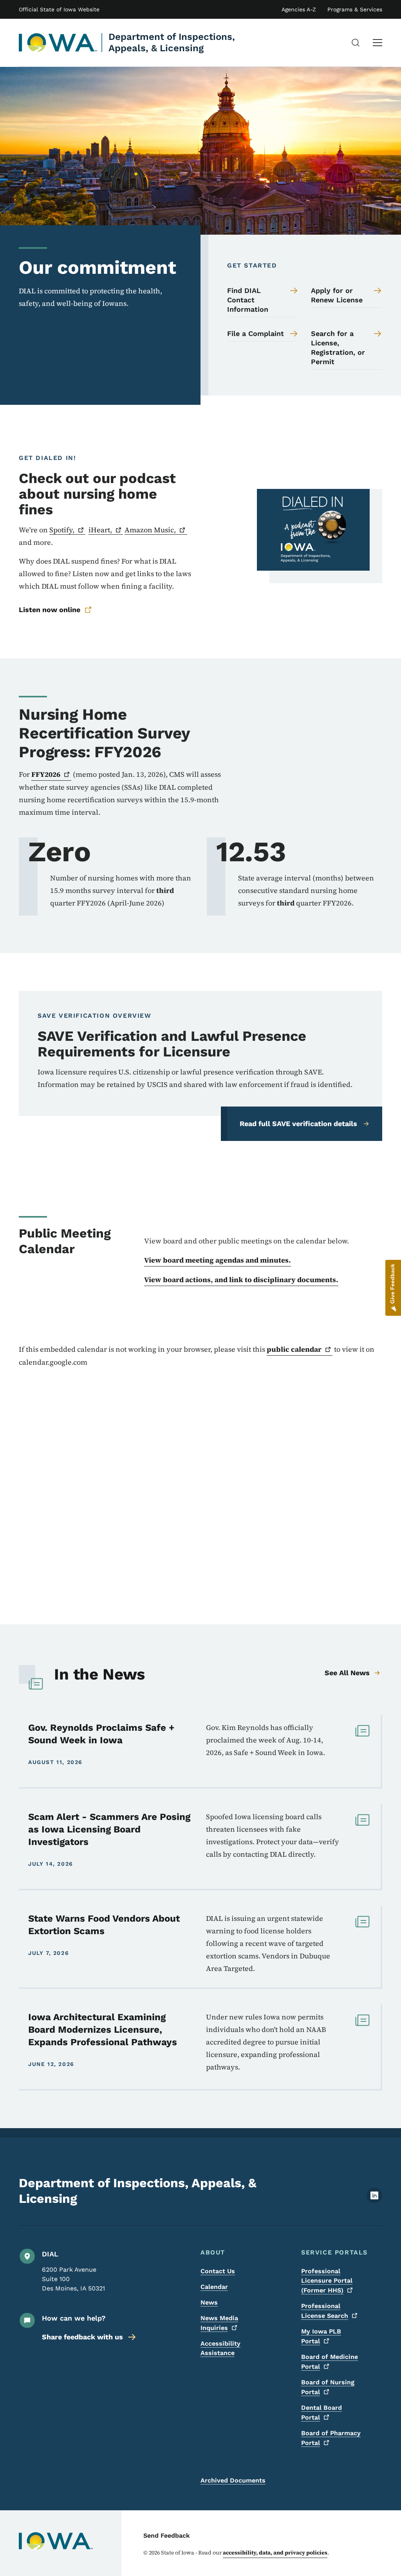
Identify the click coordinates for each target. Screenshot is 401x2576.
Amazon (150, 530)
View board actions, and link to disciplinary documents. (241, 1280)
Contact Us (218, 2271)
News (209, 2302)
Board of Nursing (328, 2387)
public (294, 1349)
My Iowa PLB (321, 2336)
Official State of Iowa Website (59, 9)
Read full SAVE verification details (298, 1124)
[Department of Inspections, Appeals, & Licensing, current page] (58, 43)
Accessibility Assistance (220, 2348)
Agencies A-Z (299, 9)
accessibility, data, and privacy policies (275, 2553)
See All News (347, 1673)
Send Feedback (167, 2536)
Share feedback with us (82, 2337)
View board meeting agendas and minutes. (218, 1260)
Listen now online (50, 610)
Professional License (325, 2311)
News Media (219, 2323)
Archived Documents (233, 2480)
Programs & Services (355, 9)
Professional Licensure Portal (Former (327, 2281)
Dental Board (322, 2413)
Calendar (214, 2287)
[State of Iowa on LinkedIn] (374, 2201)
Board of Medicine (330, 2362)
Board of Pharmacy (331, 2438)
